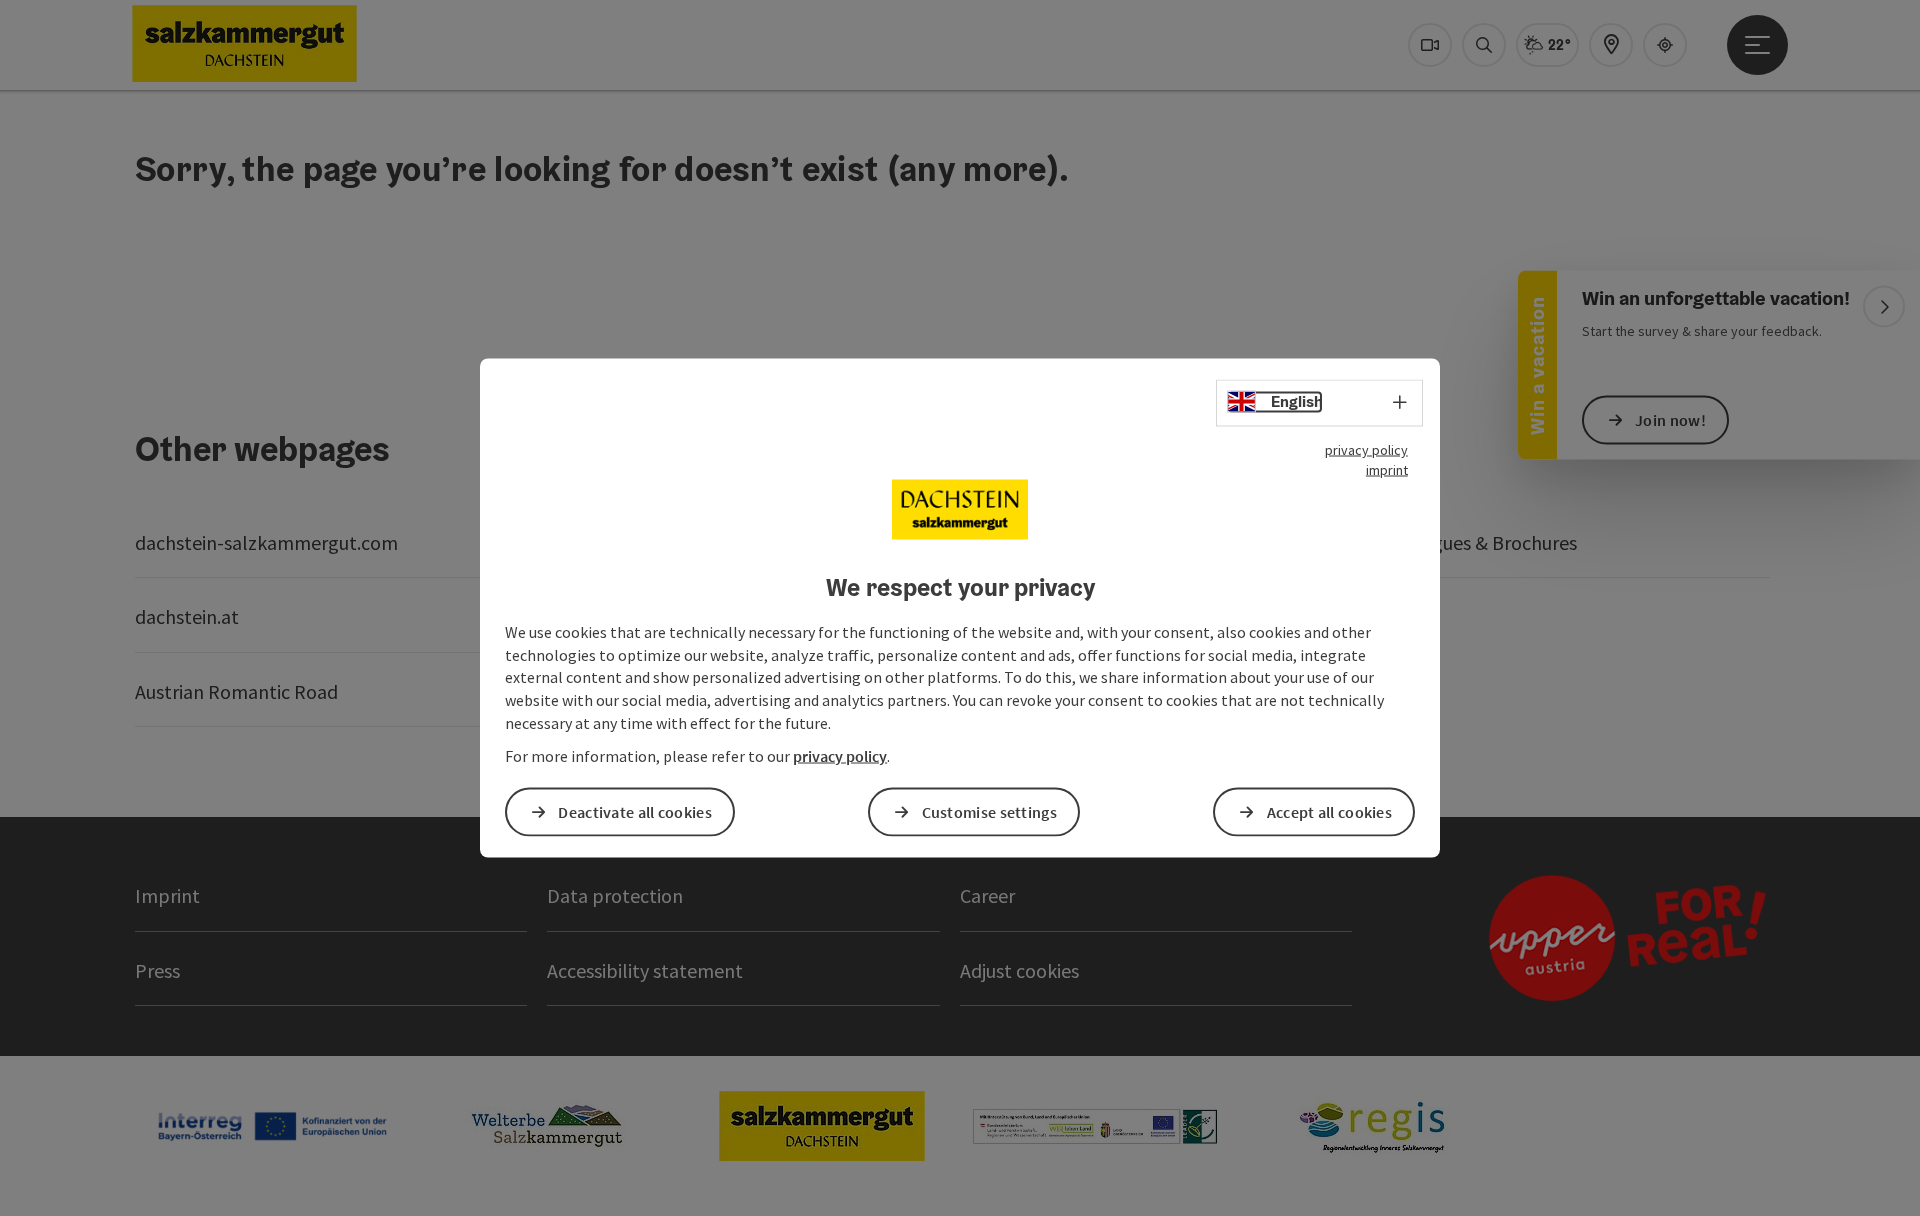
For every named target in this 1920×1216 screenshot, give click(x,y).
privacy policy (1366, 450)
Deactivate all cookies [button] (635, 811)
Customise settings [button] (989, 811)
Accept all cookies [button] (1329, 811)
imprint (1387, 470)
